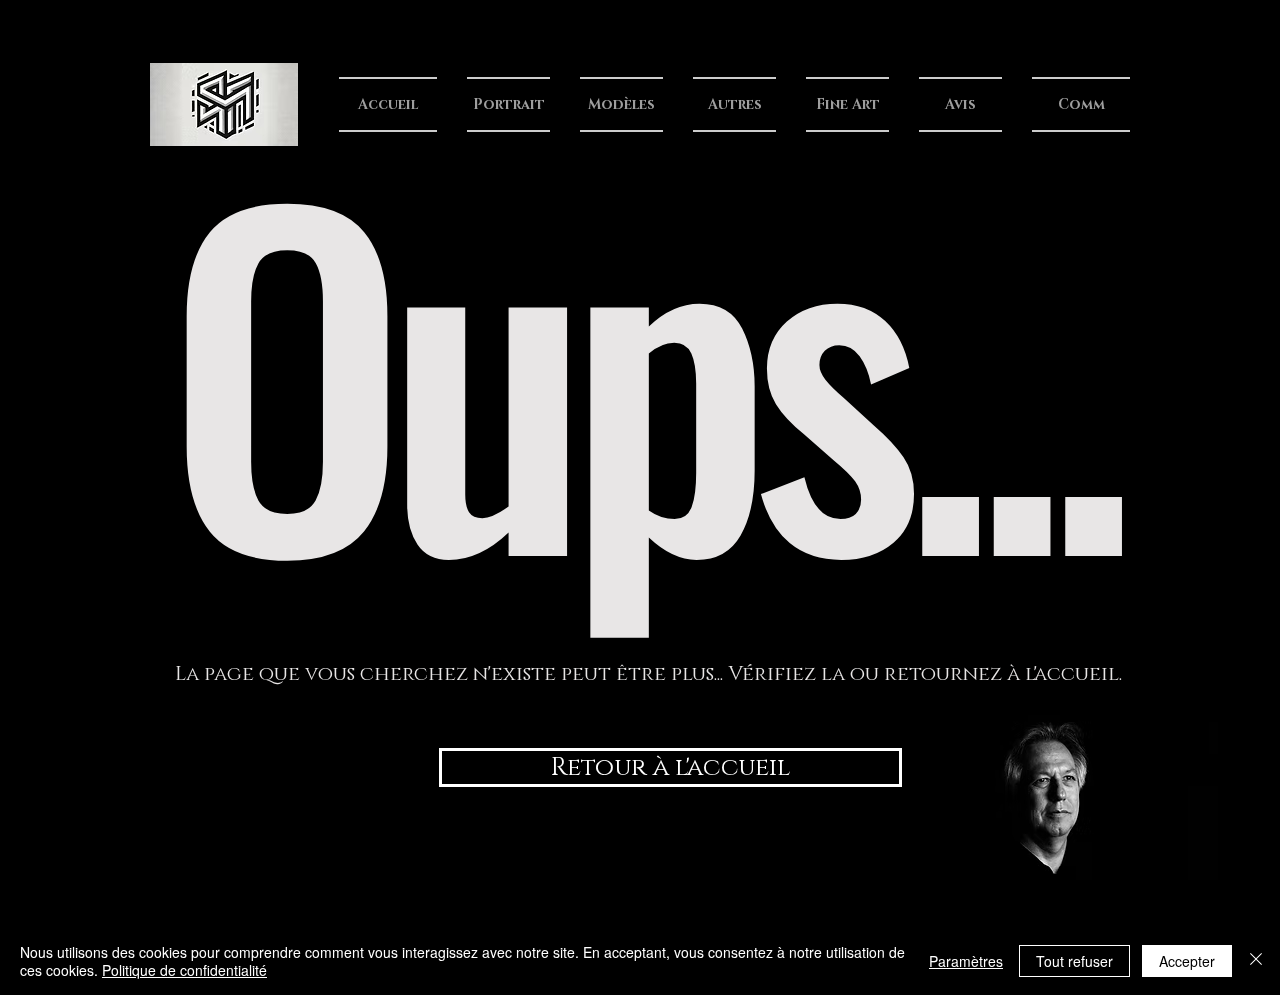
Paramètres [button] (966, 961)
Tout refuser (1074, 961)
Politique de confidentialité (184, 970)
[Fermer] (1256, 961)
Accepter (1187, 961)
